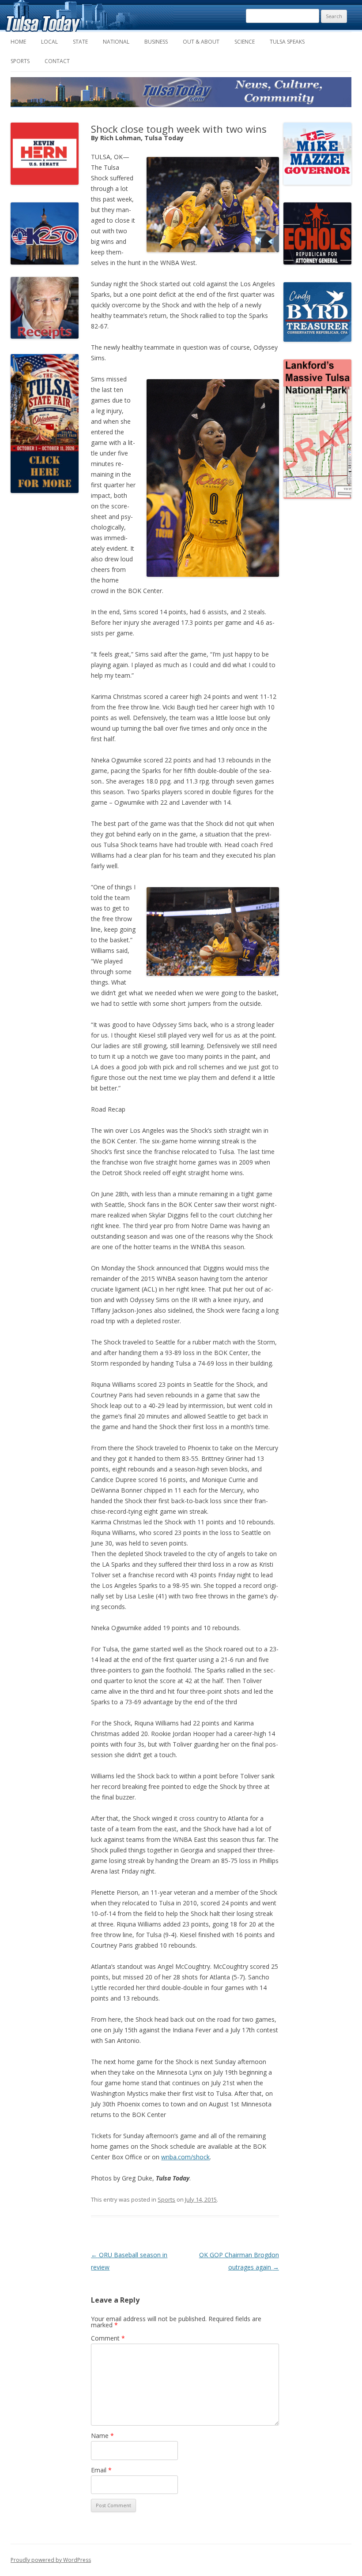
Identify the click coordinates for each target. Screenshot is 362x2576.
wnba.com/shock (185, 2157)
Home (18, 42)
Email (101, 2470)
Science (245, 42)
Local (49, 42)
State (80, 42)
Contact (57, 61)
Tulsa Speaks (287, 42)
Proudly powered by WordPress (51, 2560)
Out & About (201, 42)
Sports (20, 61)
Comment (108, 2338)
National (116, 42)
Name (102, 2436)
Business (156, 42)
